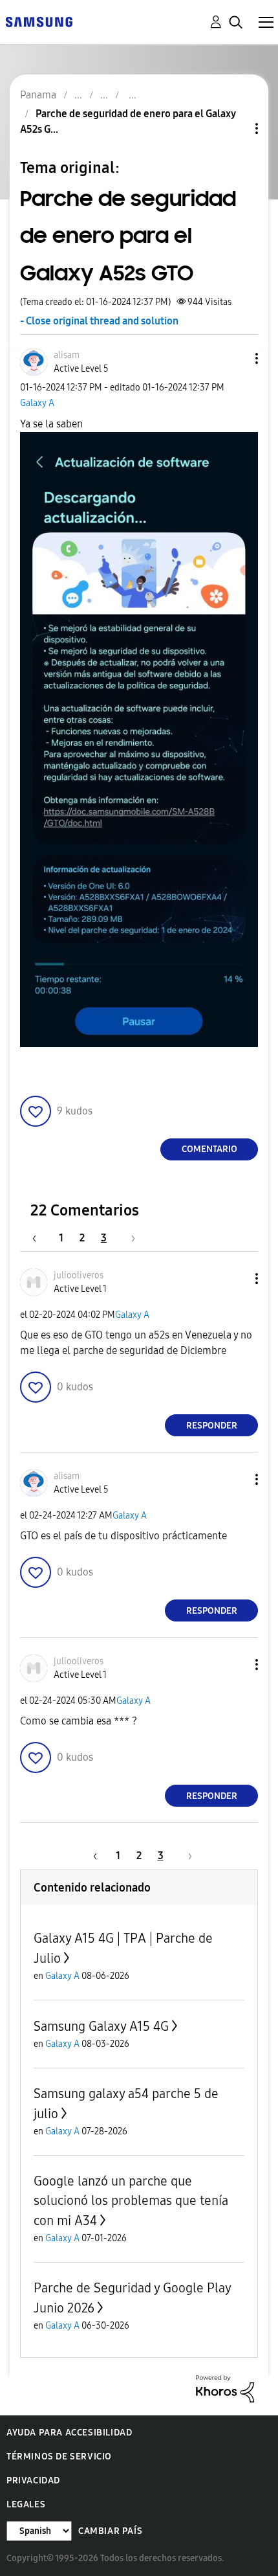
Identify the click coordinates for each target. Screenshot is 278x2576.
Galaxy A (37, 403)
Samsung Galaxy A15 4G (101, 2026)
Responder (212, 1426)
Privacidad (33, 2480)
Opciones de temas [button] (235, 129)
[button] (235, 358)
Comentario (209, 1149)
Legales (26, 2504)
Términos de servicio (59, 2457)
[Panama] (39, 21)
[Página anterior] (41, 1238)
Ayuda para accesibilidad (69, 2433)
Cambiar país (110, 2531)
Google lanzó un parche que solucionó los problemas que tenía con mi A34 (131, 2201)
